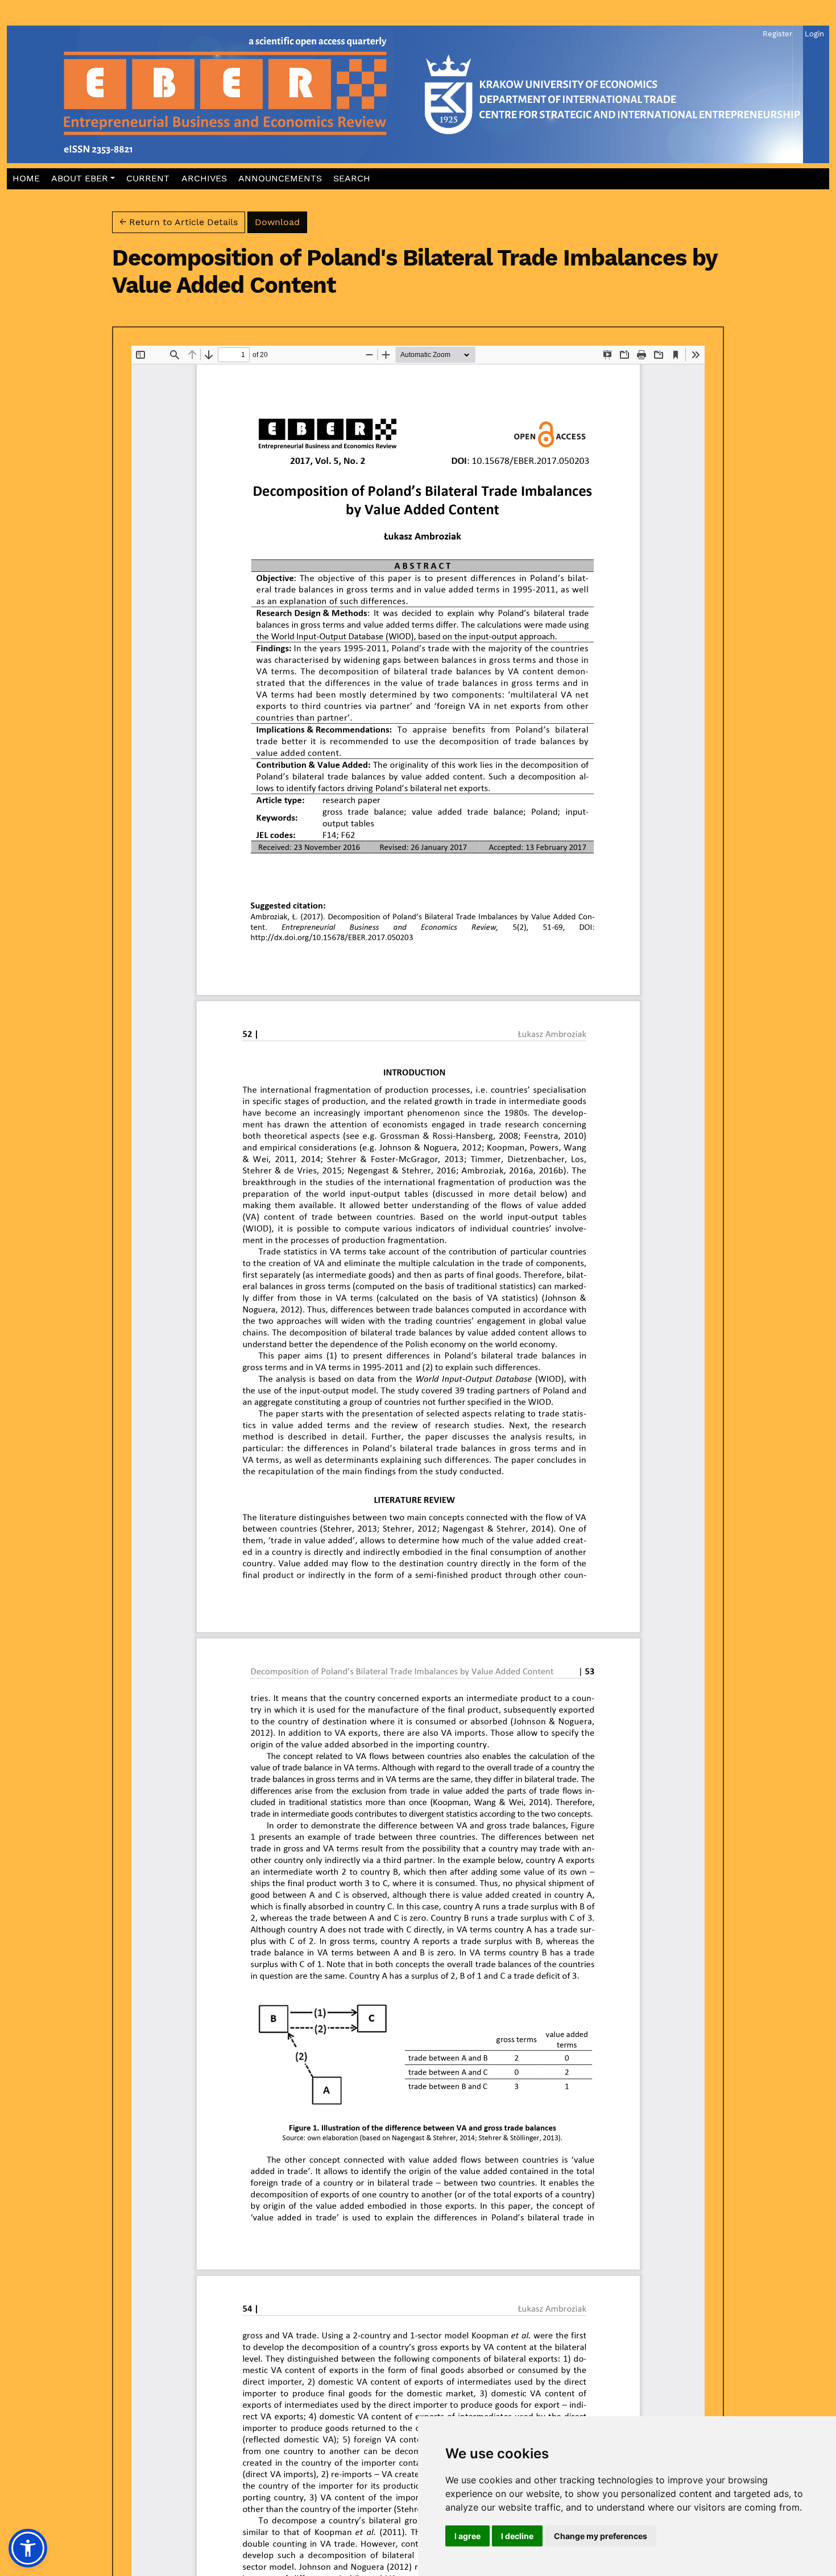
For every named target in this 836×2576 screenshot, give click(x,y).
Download (281, 222)
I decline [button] (517, 2536)
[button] (83, 179)
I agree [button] (467, 2536)
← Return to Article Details (179, 222)
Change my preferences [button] (601, 2536)
